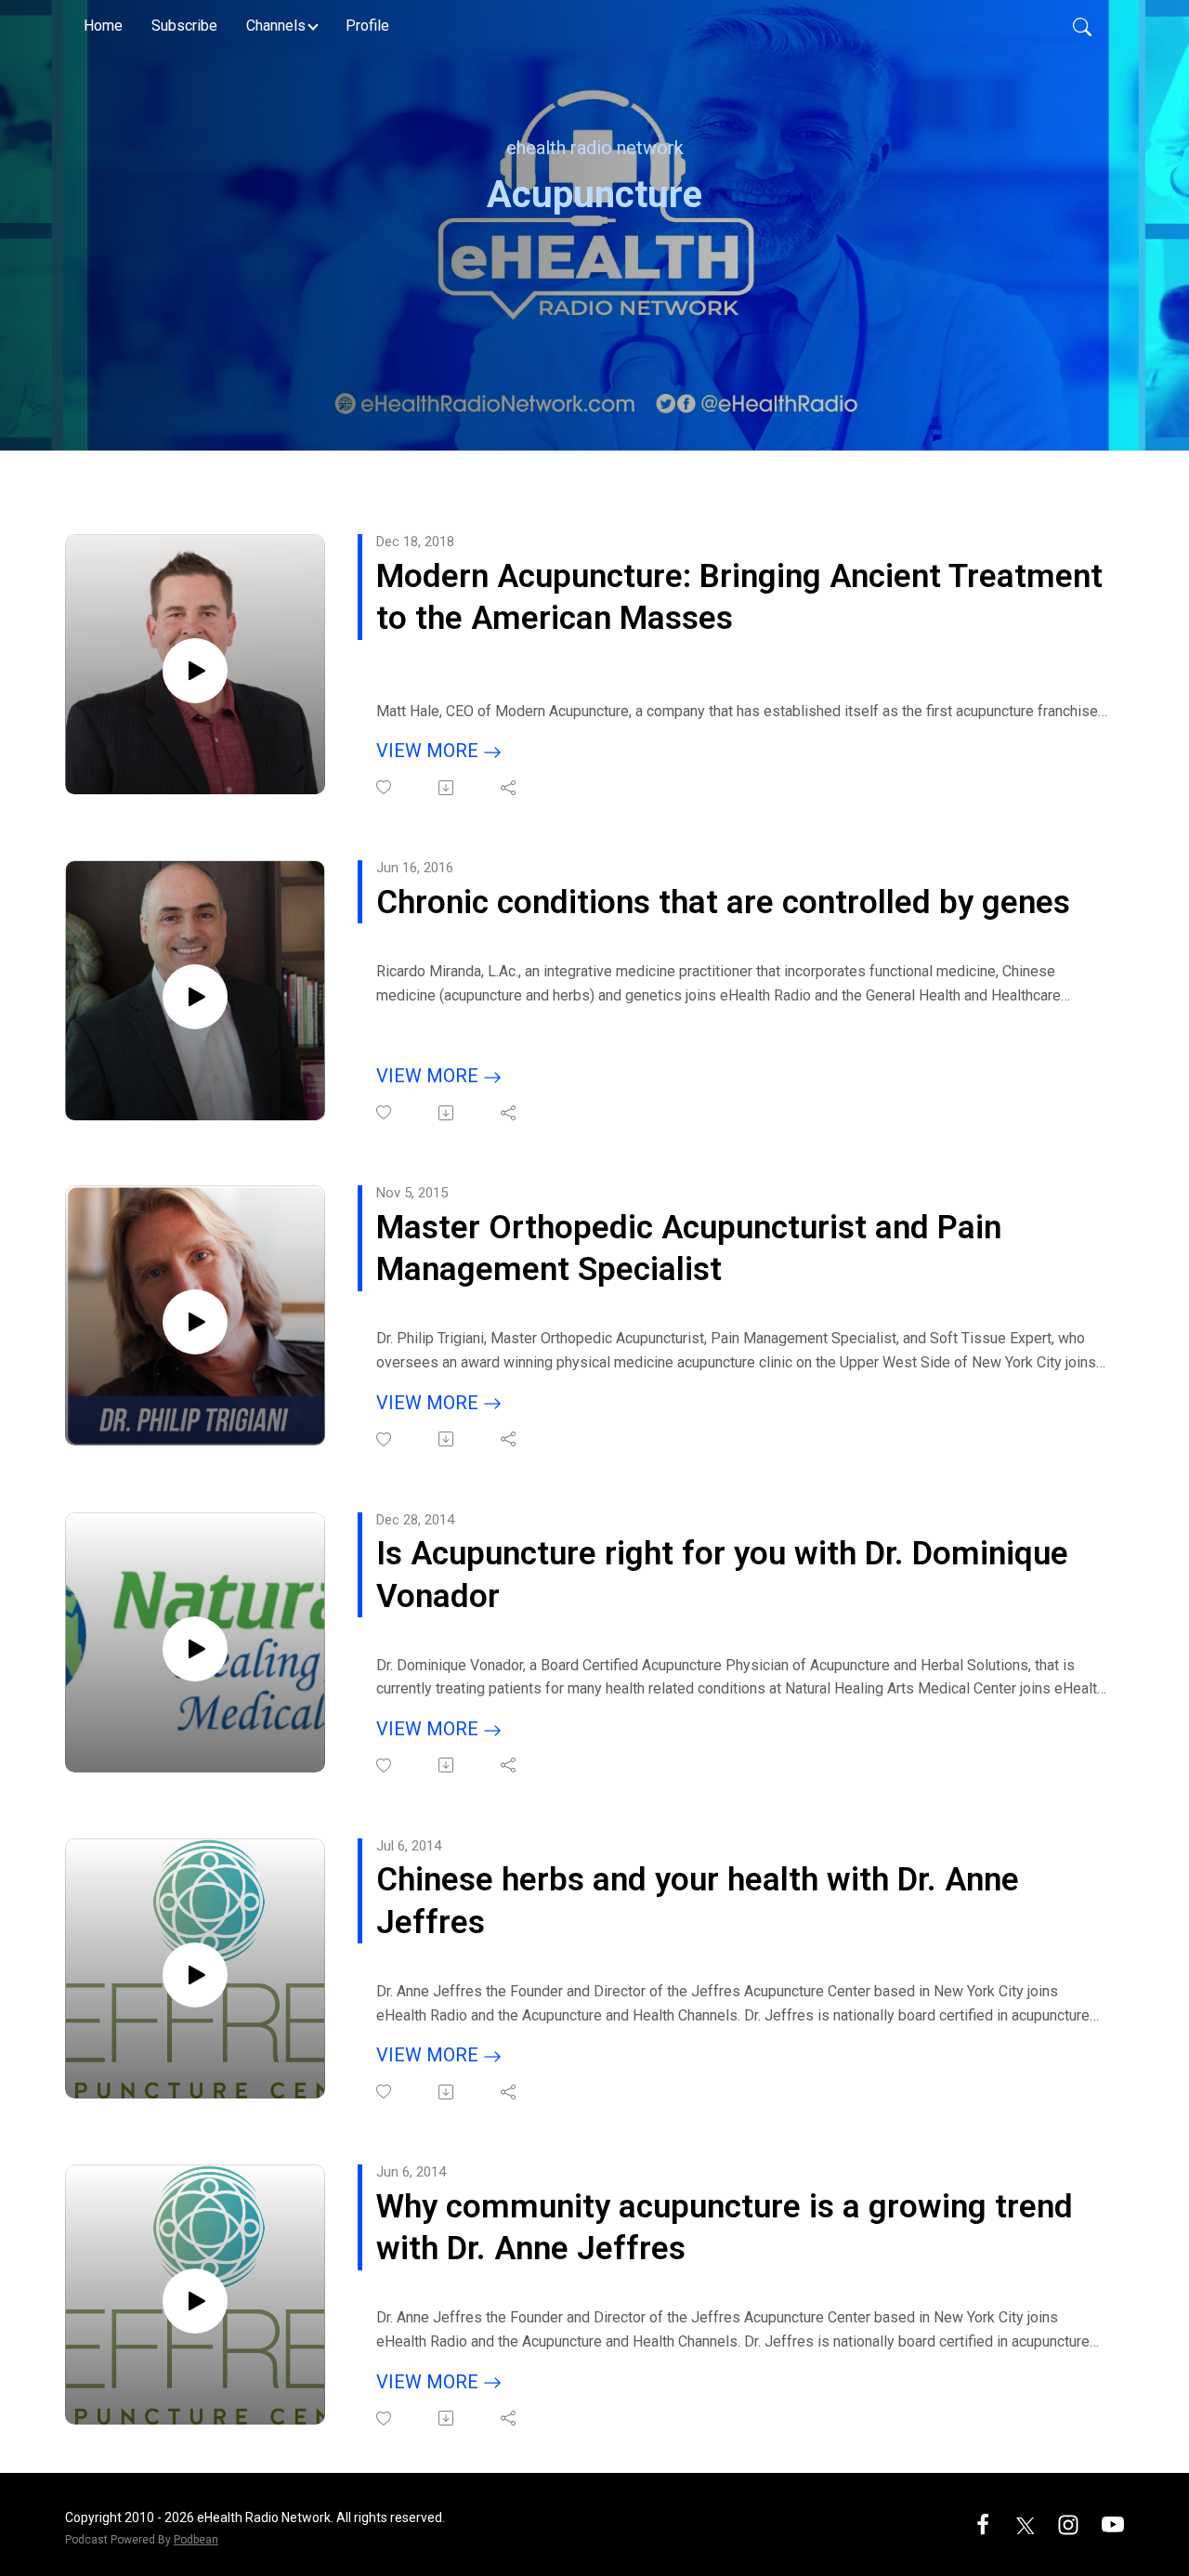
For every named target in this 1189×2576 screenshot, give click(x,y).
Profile (367, 26)
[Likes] (385, 787)
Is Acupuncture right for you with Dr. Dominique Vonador (722, 1575)
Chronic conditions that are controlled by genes (723, 902)
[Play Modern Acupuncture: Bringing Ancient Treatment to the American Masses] (195, 671)
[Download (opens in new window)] (447, 788)
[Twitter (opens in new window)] (1026, 2524)
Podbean (196, 2540)
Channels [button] (276, 26)
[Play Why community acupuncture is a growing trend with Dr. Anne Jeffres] (195, 2301)
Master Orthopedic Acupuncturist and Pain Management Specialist (689, 1249)
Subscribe (184, 26)
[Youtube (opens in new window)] (1113, 2524)
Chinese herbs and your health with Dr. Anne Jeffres (698, 1901)
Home (103, 26)
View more (430, 751)
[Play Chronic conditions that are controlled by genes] (195, 997)
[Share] (510, 788)
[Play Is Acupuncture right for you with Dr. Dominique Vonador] (195, 1649)
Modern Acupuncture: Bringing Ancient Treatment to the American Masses (739, 598)
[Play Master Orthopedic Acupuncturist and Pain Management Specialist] (195, 1322)
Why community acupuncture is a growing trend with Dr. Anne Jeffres (725, 2228)
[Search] (1082, 26)
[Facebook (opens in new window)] (983, 2524)
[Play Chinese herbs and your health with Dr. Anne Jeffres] (195, 1975)
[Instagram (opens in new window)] (1068, 2524)
